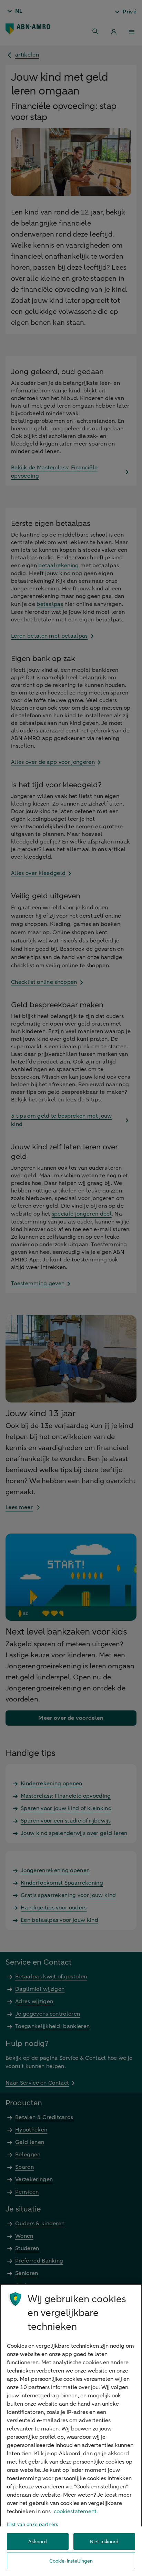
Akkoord (38, 2542)
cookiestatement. (76, 2512)
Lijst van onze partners (32, 2524)
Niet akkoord (104, 2542)
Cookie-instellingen (71, 2561)
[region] (71, 2430)
